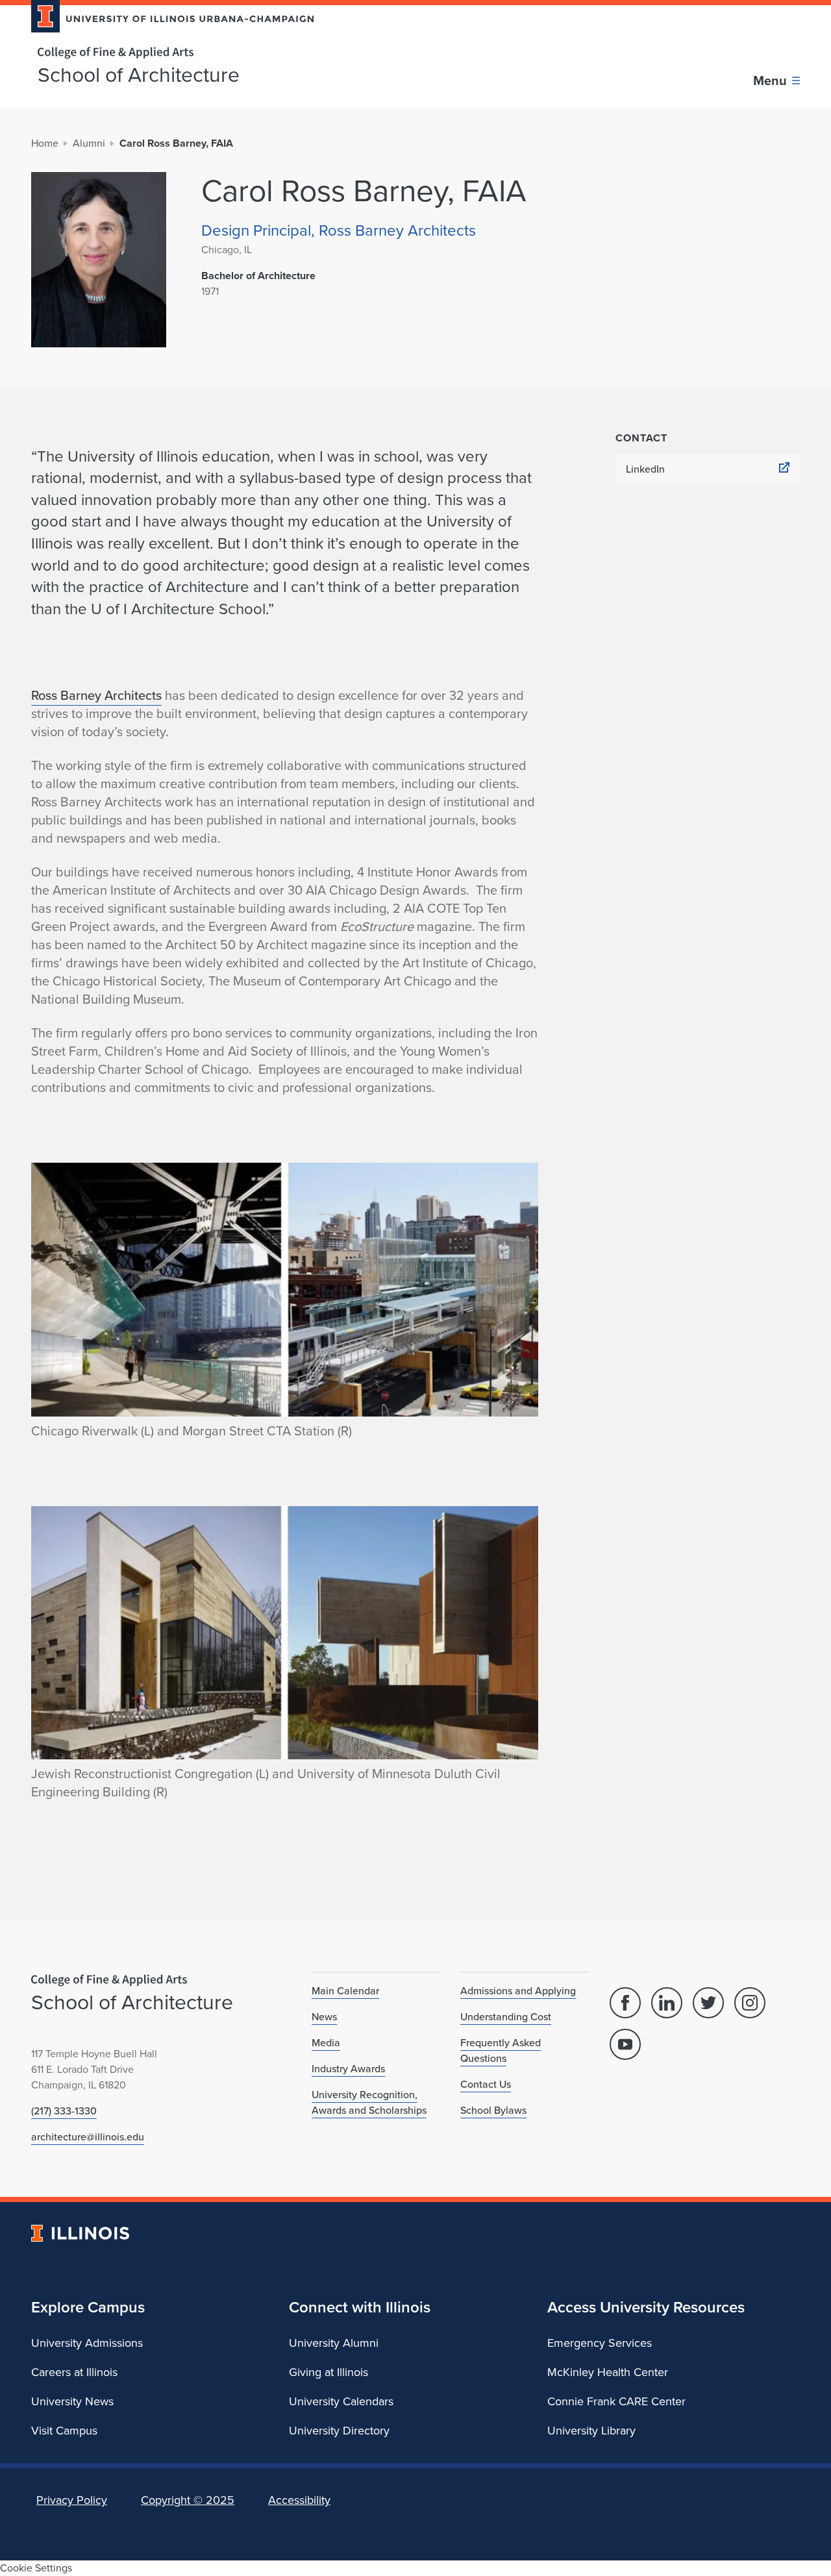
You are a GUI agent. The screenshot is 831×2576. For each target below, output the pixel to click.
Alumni (89, 143)
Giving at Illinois (329, 2372)
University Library (591, 2431)
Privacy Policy (72, 2500)
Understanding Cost (506, 2017)
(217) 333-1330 (64, 2111)
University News (72, 2401)
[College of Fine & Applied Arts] (167, 53)
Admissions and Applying (518, 1991)
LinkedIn (645, 469)
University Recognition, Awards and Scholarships (369, 2102)
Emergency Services (600, 2343)
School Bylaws (493, 2110)
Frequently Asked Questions (501, 2050)
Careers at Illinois (74, 2372)
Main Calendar (345, 1991)
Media (326, 2043)
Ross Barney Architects (96, 695)
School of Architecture (139, 75)
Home (45, 143)
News (324, 2017)
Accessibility (299, 2500)
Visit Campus (64, 2431)
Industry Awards (348, 2069)
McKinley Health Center (608, 2372)
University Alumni (334, 2343)
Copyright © (188, 2500)
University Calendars (341, 2401)
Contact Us (486, 2084)
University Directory (339, 2431)
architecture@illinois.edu (88, 2137)
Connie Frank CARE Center (616, 2401)
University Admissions (87, 2343)
